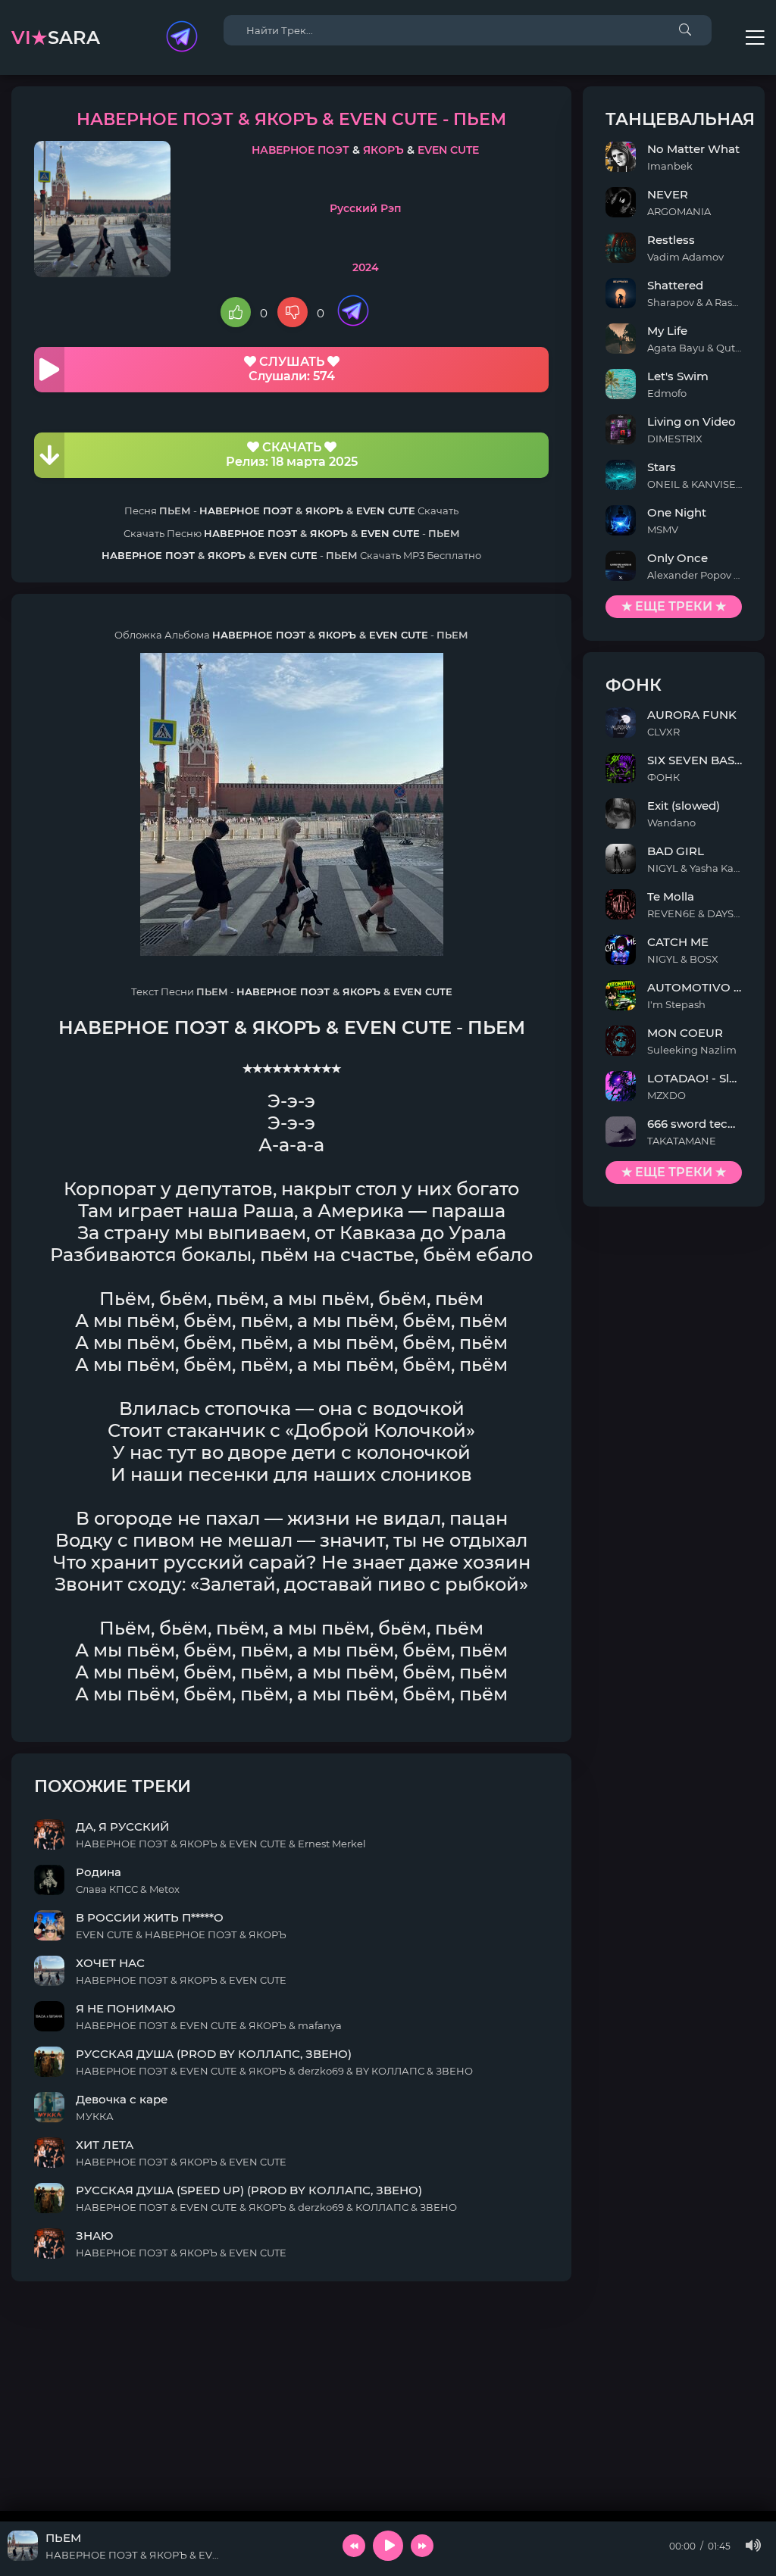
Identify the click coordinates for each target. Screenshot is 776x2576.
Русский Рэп (366, 208)
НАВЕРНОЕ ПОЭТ (300, 150)
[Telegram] (182, 38)
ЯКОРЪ (383, 150)
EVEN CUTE (448, 150)
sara (56, 37)
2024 (366, 267)
